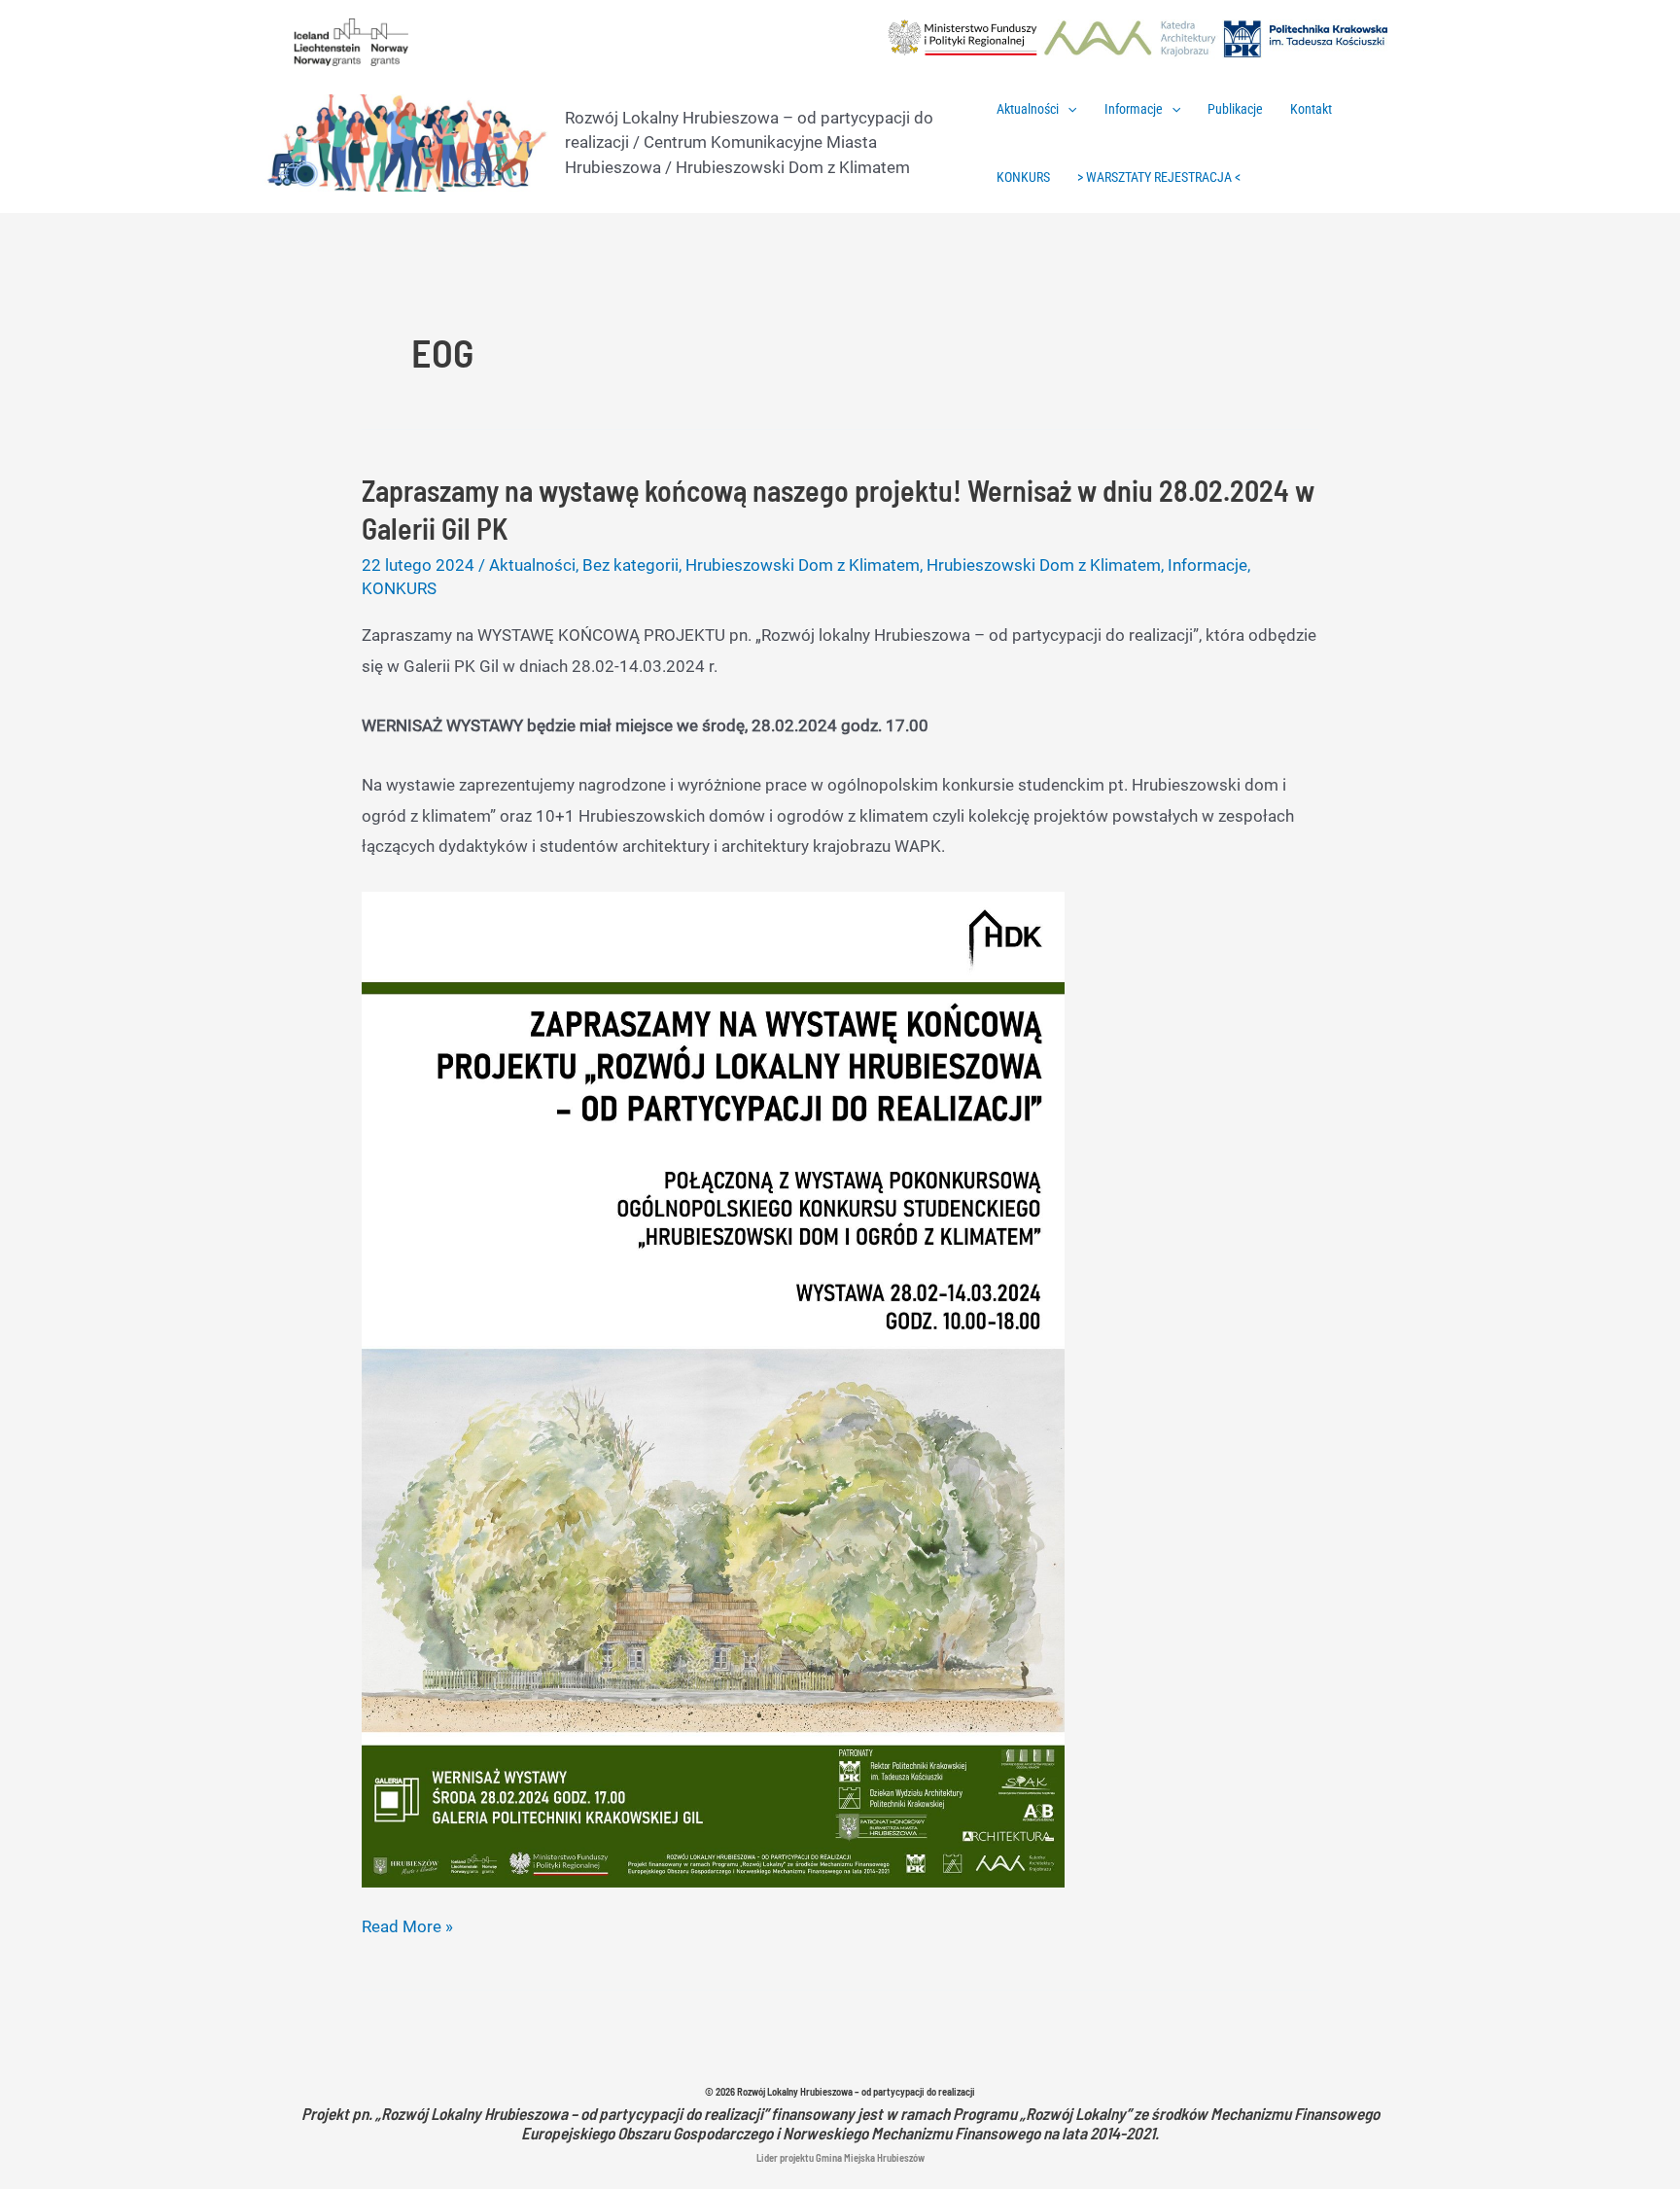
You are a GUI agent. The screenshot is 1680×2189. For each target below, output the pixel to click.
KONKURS (1023, 177)
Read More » (407, 1929)
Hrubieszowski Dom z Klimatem (803, 565)
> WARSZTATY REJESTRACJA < (1159, 177)
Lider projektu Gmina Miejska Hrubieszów (840, 2157)
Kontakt (1311, 109)
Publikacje (1235, 109)
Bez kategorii (630, 565)
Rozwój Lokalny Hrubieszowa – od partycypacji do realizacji (856, 2091)
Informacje (1134, 109)
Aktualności (1028, 109)
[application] (1067, 109)
